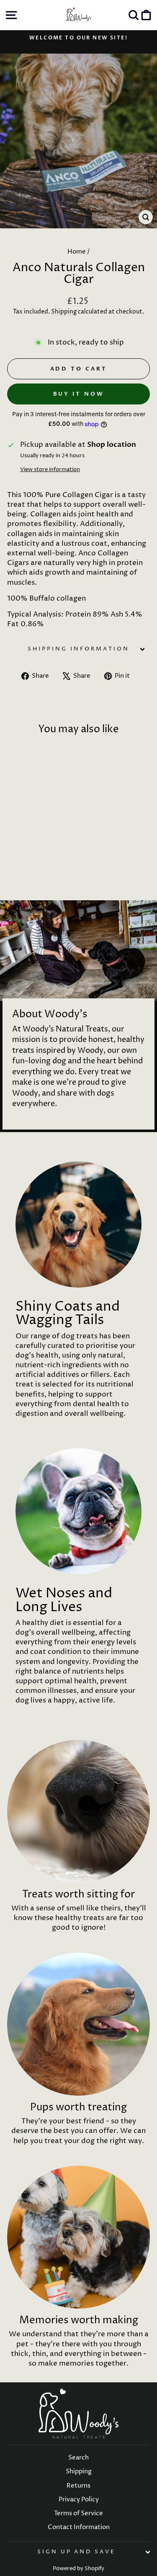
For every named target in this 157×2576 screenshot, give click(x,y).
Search (78, 2458)
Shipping (64, 312)
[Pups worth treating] (78, 2024)
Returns (78, 2486)
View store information (50, 469)
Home (77, 252)
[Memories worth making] (78, 2237)
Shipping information (78, 649)
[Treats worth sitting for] (78, 1811)
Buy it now (79, 394)
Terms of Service (78, 2513)
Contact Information (79, 2527)
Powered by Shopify (78, 2569)
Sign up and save (77, 2552)
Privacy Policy (79, 2500)
